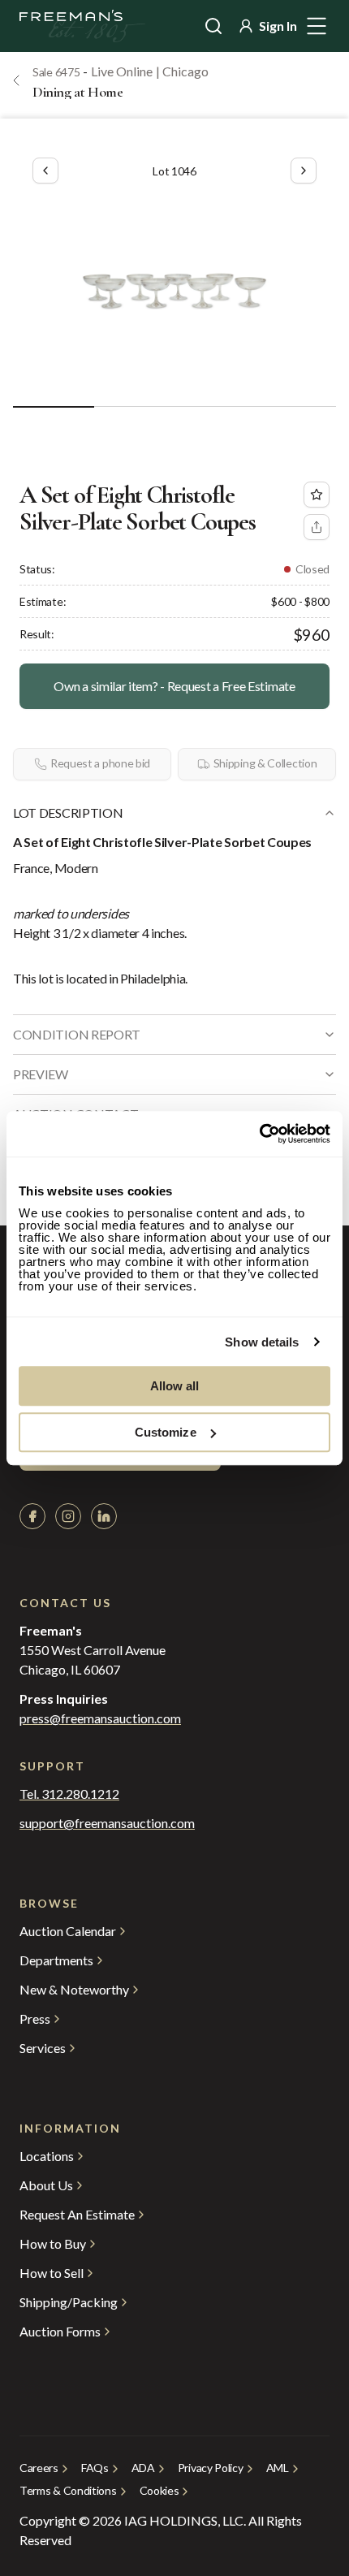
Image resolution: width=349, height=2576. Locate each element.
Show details (262, 1342)
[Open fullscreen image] (174, 291)
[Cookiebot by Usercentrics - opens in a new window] (259, 1134)
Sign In (278, 26)
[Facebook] (32, 1516)
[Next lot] (304, 171)
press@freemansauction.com (100, 1718)
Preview (41, 1074)
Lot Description (68, 813)
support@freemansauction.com (107, 1823)
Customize (166, 1432)
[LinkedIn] (104, 1516)
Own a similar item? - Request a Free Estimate (174, 686)
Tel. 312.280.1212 (69, 1794)
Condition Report (77, 1034)
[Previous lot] (45, 171)
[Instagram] (68, 1516)
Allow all (175, 1386)
